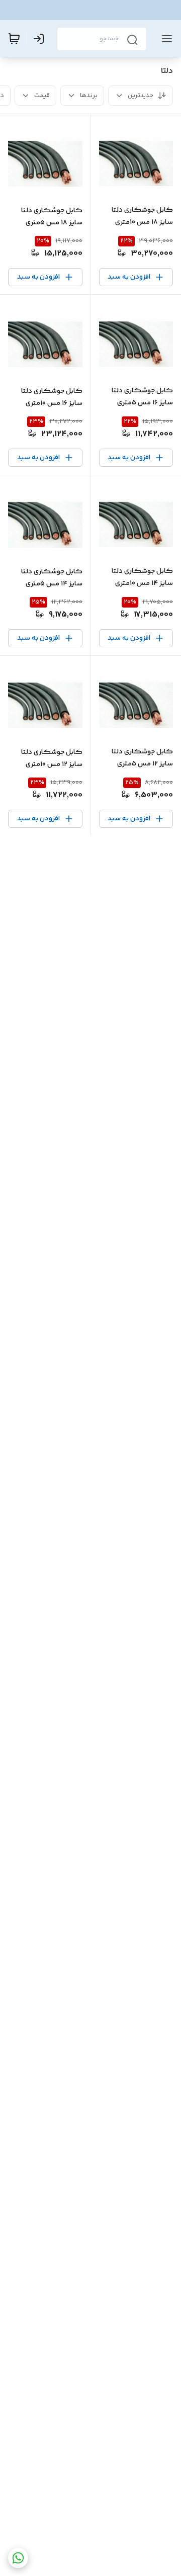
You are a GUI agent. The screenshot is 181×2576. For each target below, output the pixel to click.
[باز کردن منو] (165, 39)
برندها (89, 96)
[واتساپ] (18, 2558)
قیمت (42, 96)
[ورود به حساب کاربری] (41, 39)
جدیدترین (141, 96)
